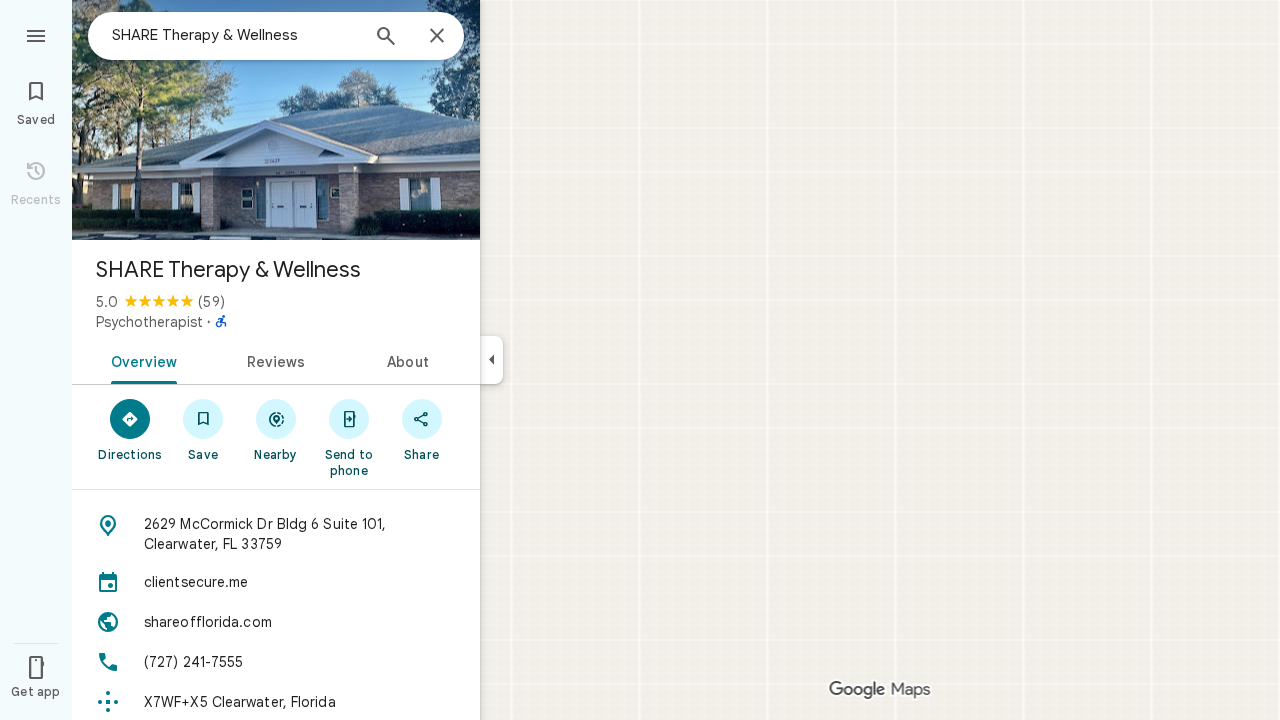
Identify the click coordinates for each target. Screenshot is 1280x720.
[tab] (140, 360)
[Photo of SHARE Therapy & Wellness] (276, 120)
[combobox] (235, 35)
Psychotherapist (149, 322)
